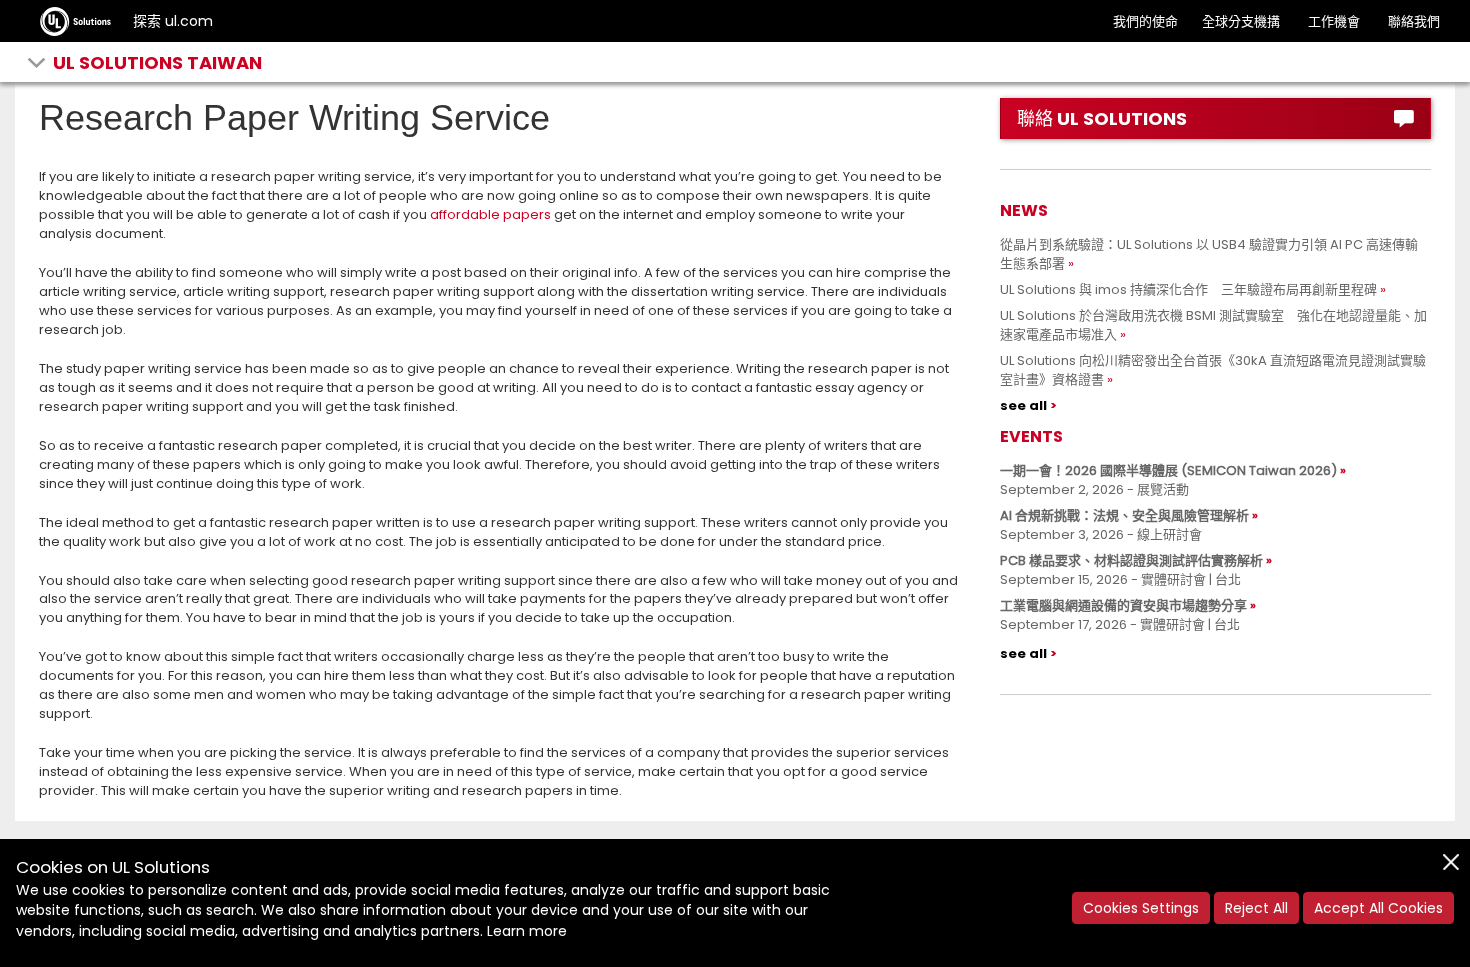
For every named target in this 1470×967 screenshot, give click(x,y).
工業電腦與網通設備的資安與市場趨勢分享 (1123, 605)
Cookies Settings (1141, 908)
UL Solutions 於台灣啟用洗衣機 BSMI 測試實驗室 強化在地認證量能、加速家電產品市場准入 (1213, 325)
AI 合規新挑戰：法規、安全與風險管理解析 (1124, 515)
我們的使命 (1145, 21)
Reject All (1256, 908)
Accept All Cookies (1378, 908)
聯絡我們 (1414, 21)
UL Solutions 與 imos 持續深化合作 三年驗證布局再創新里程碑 (1188, 289)
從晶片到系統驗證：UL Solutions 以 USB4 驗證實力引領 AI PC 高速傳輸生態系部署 (1209, 254)
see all (1023, 405)
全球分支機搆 (1241, 21)
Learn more (527, 931)
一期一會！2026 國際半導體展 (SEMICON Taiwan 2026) (1168, 470)
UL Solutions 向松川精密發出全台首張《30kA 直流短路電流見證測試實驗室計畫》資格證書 (1213, 370)
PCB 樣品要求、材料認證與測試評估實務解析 (1131, 560)
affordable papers (490, 214)
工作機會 (1334, 21)
